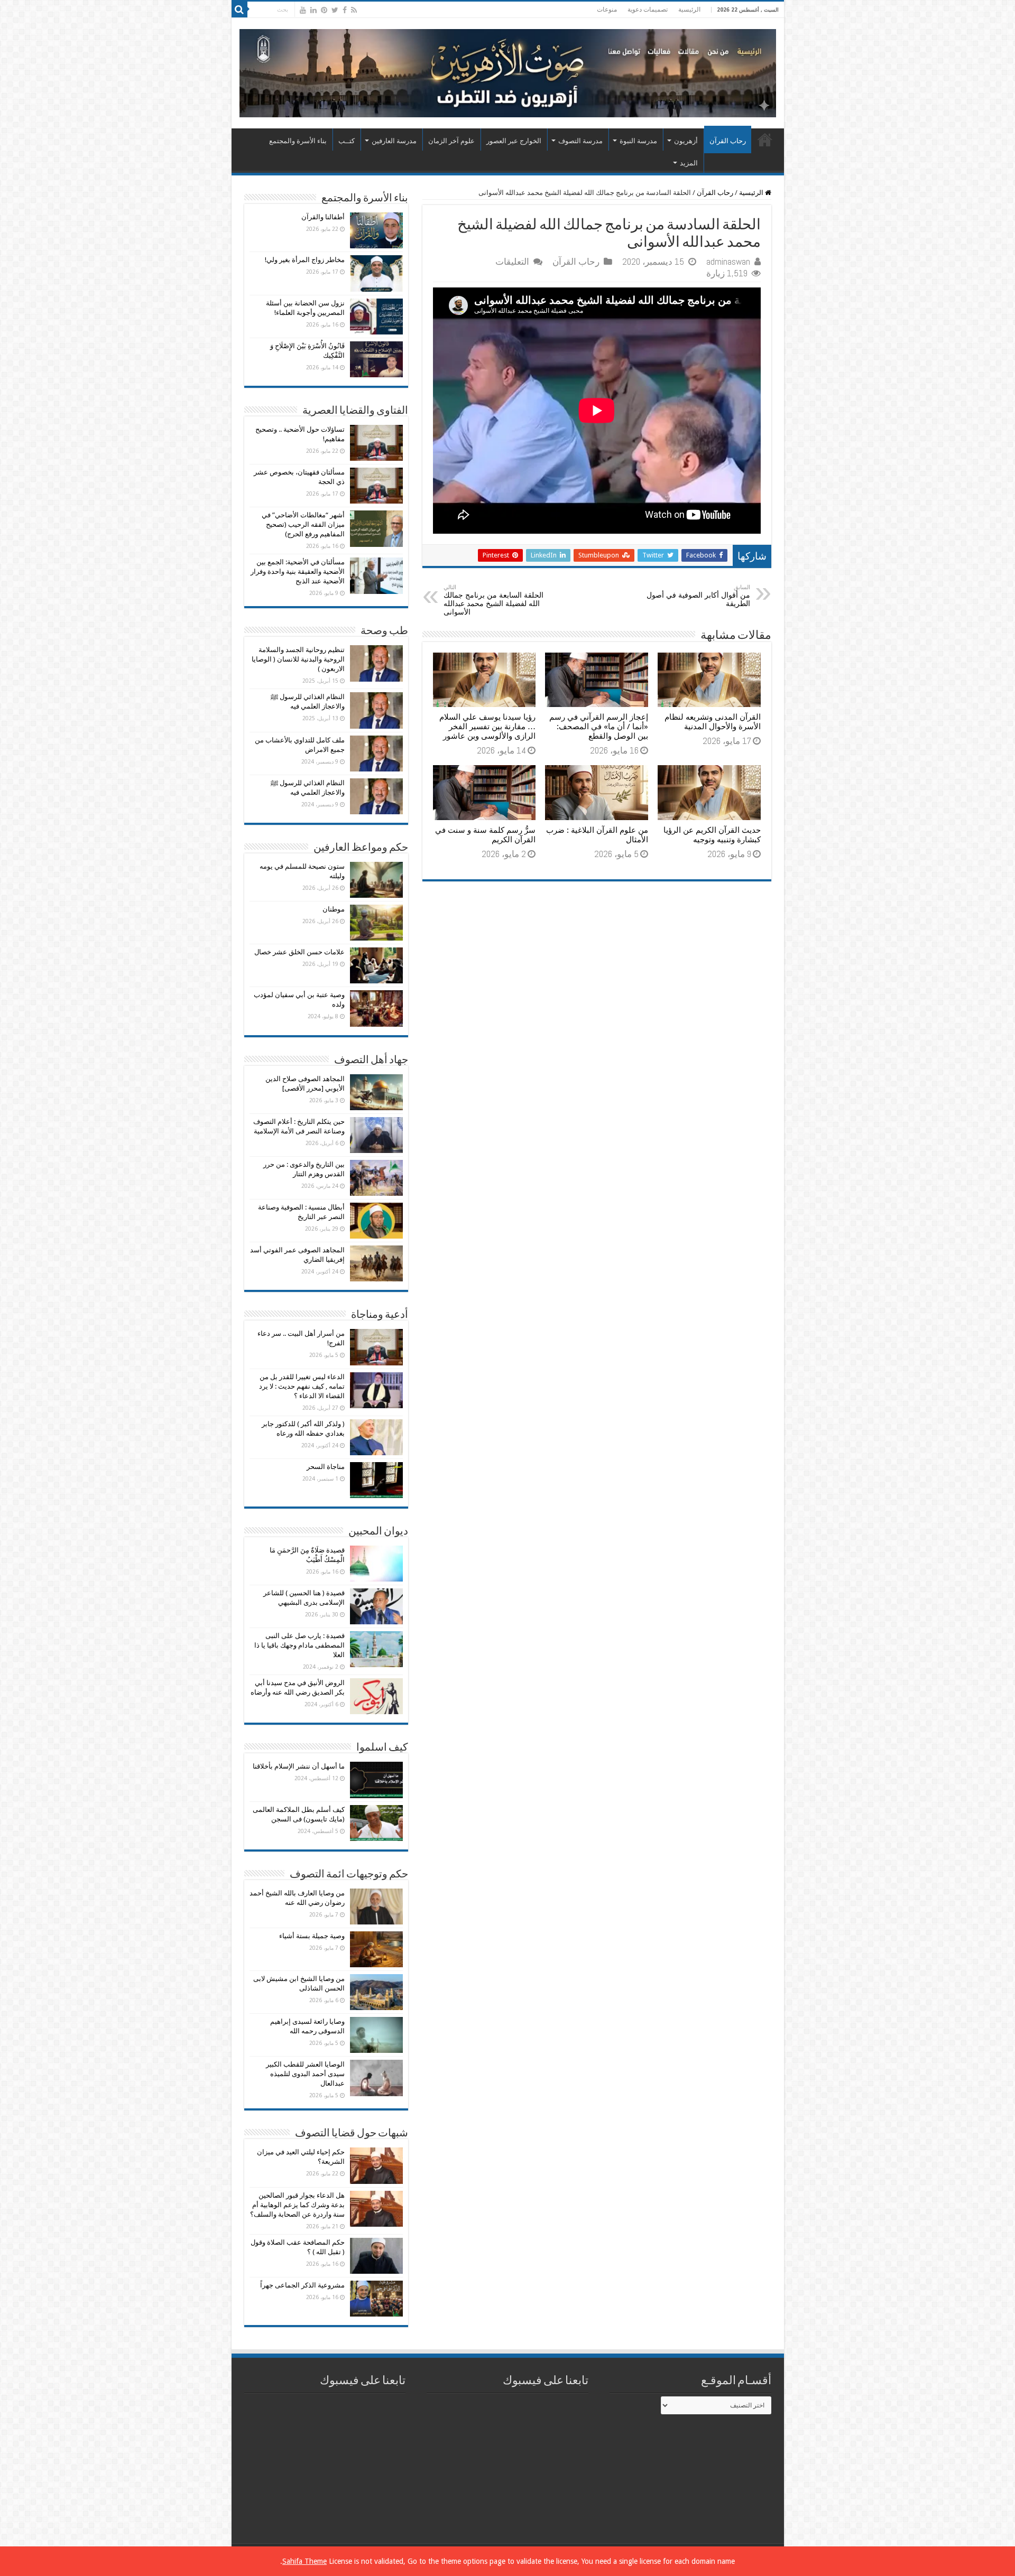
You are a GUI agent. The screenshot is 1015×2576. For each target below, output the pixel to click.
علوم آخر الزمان (451, 141)
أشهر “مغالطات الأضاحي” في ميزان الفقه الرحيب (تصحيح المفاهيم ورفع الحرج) (303, 524)
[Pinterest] (324, 10)
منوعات (607, 10)
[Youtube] (303, 10)
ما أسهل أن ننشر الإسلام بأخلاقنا (299, 1766)
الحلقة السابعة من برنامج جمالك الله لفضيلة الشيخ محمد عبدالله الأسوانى (493, 600)
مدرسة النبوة (638, 141)
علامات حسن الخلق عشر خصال (299, 952)
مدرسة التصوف (580, 141)
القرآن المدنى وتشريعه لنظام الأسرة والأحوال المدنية (713, 722)
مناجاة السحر (326, 1467)
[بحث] (239, 10)
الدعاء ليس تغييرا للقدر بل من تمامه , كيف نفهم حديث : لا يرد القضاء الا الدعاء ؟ (302, 1386)
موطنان (334, 909)
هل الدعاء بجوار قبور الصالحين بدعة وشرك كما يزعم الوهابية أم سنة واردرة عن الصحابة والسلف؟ (297, 2205)
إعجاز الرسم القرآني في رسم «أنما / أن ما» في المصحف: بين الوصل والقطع (599, 727)
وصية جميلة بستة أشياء (312, 1936)
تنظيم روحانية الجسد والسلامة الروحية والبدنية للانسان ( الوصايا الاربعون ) (298, 659)
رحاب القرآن (728, 141)
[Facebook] (345, 10)
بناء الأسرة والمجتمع (298, 141)
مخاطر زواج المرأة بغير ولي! (305, 260)
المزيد (689, 163)
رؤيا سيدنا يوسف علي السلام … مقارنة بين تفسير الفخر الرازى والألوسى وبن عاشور (487, 727)
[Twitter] (335, 10)
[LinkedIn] (313, 10)
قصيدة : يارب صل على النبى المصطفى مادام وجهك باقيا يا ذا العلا (299, 1645)
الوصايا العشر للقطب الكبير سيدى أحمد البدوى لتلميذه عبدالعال (305, 2074)
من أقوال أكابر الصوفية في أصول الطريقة (698, 596)
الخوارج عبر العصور (514, 141)
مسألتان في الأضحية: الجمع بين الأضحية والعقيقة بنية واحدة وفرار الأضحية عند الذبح (298, 571)
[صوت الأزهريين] (508, 71)
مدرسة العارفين (394, 141)
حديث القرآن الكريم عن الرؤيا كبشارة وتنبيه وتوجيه (712, 835)
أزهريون (686, 141)
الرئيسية (689, 10)
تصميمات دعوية (648, 10)
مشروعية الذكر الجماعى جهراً (302, 2285)
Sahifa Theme (304, 2561)
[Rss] (354, 10)
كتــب (347, 141)
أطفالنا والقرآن (323, 217)
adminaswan (728, 262)
